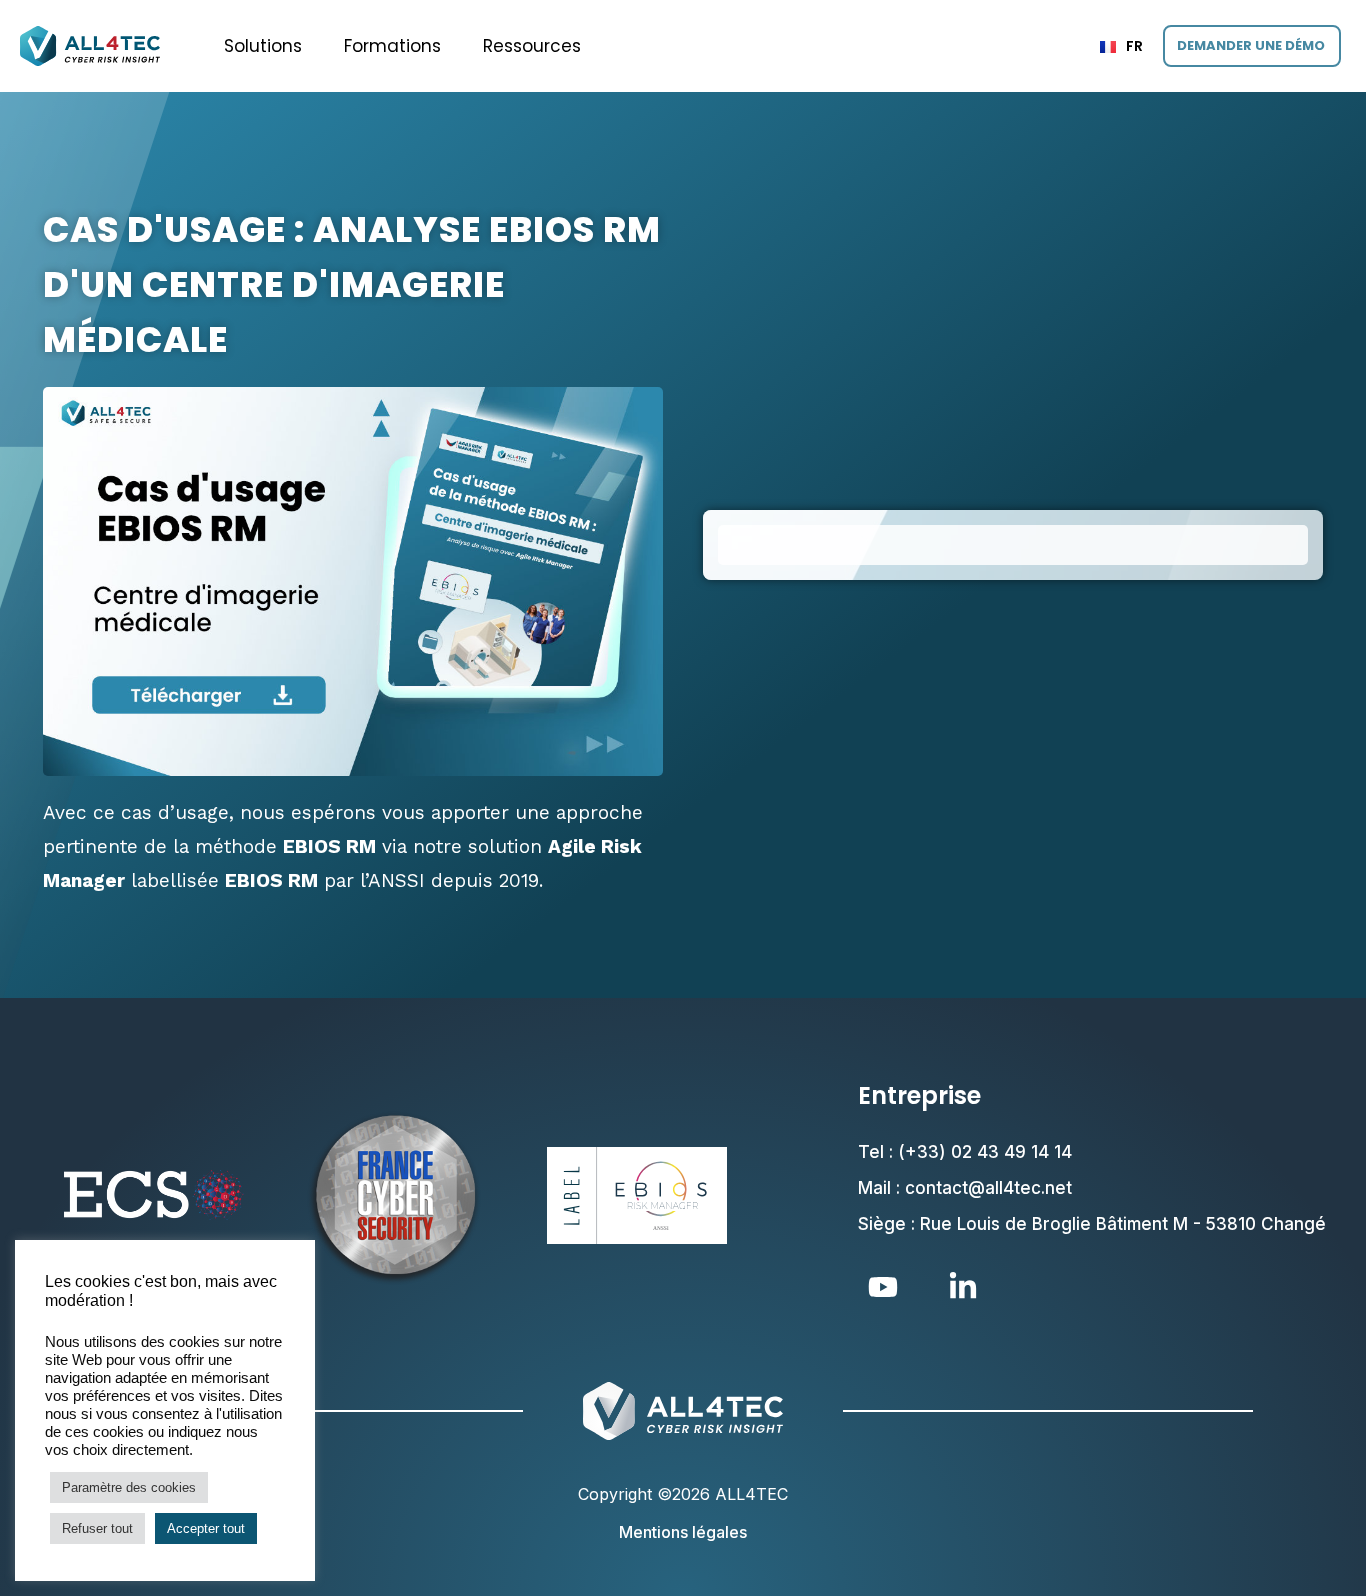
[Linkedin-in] (963, 1287)
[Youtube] (883, 1287)
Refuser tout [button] (97, 1528)
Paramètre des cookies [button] (129, 1487)
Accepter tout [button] (206, 1528)
